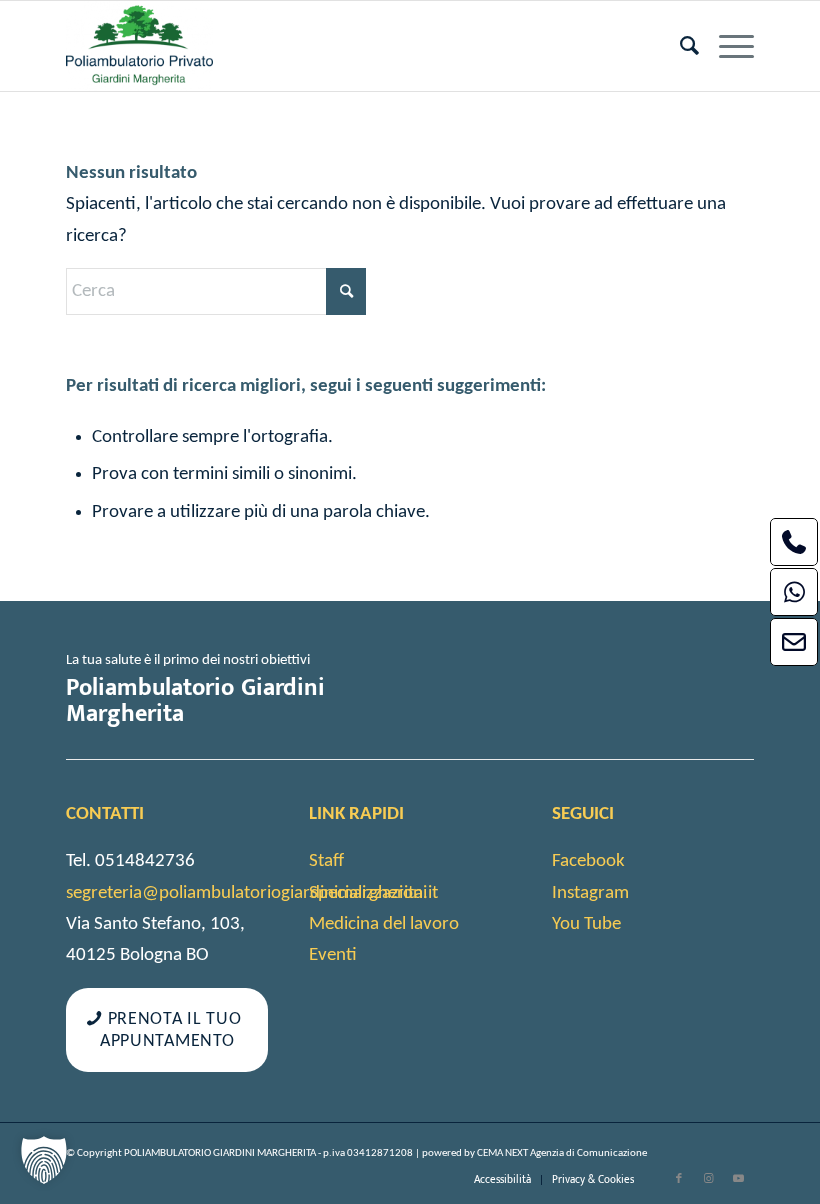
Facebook (588, 861)
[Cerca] (679, 46)
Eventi (333, 955)
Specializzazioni (368, 893)
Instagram (590, 893)
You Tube (586, 924)
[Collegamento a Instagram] (709, 1179)
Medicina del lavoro (384, 924)
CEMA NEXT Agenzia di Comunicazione (562, 1153)
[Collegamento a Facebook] (679, 1179)
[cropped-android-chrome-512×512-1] (139, 46)
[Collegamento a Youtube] (739, 1179)
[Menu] (726, 46)
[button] (44, 1160)
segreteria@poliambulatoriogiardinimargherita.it (252, 893)
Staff (326, 861)
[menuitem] (679, 46)
